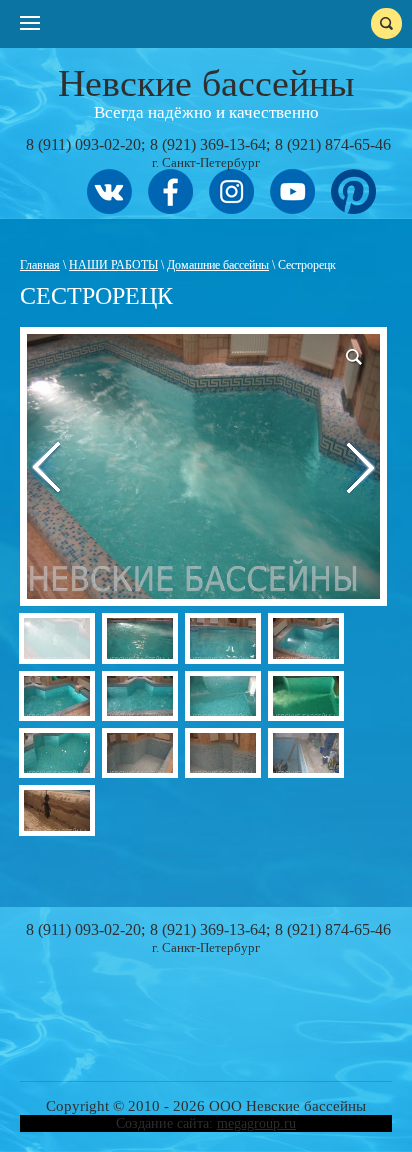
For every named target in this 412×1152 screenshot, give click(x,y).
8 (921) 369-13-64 (208, 144)
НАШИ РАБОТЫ (113, 265)
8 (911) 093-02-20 (83, 144)
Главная (40, 265)
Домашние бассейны (218, 265)
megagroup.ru (256, 1123)
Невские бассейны (206, 83)
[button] (362, 352)
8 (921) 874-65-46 (333, 144)
